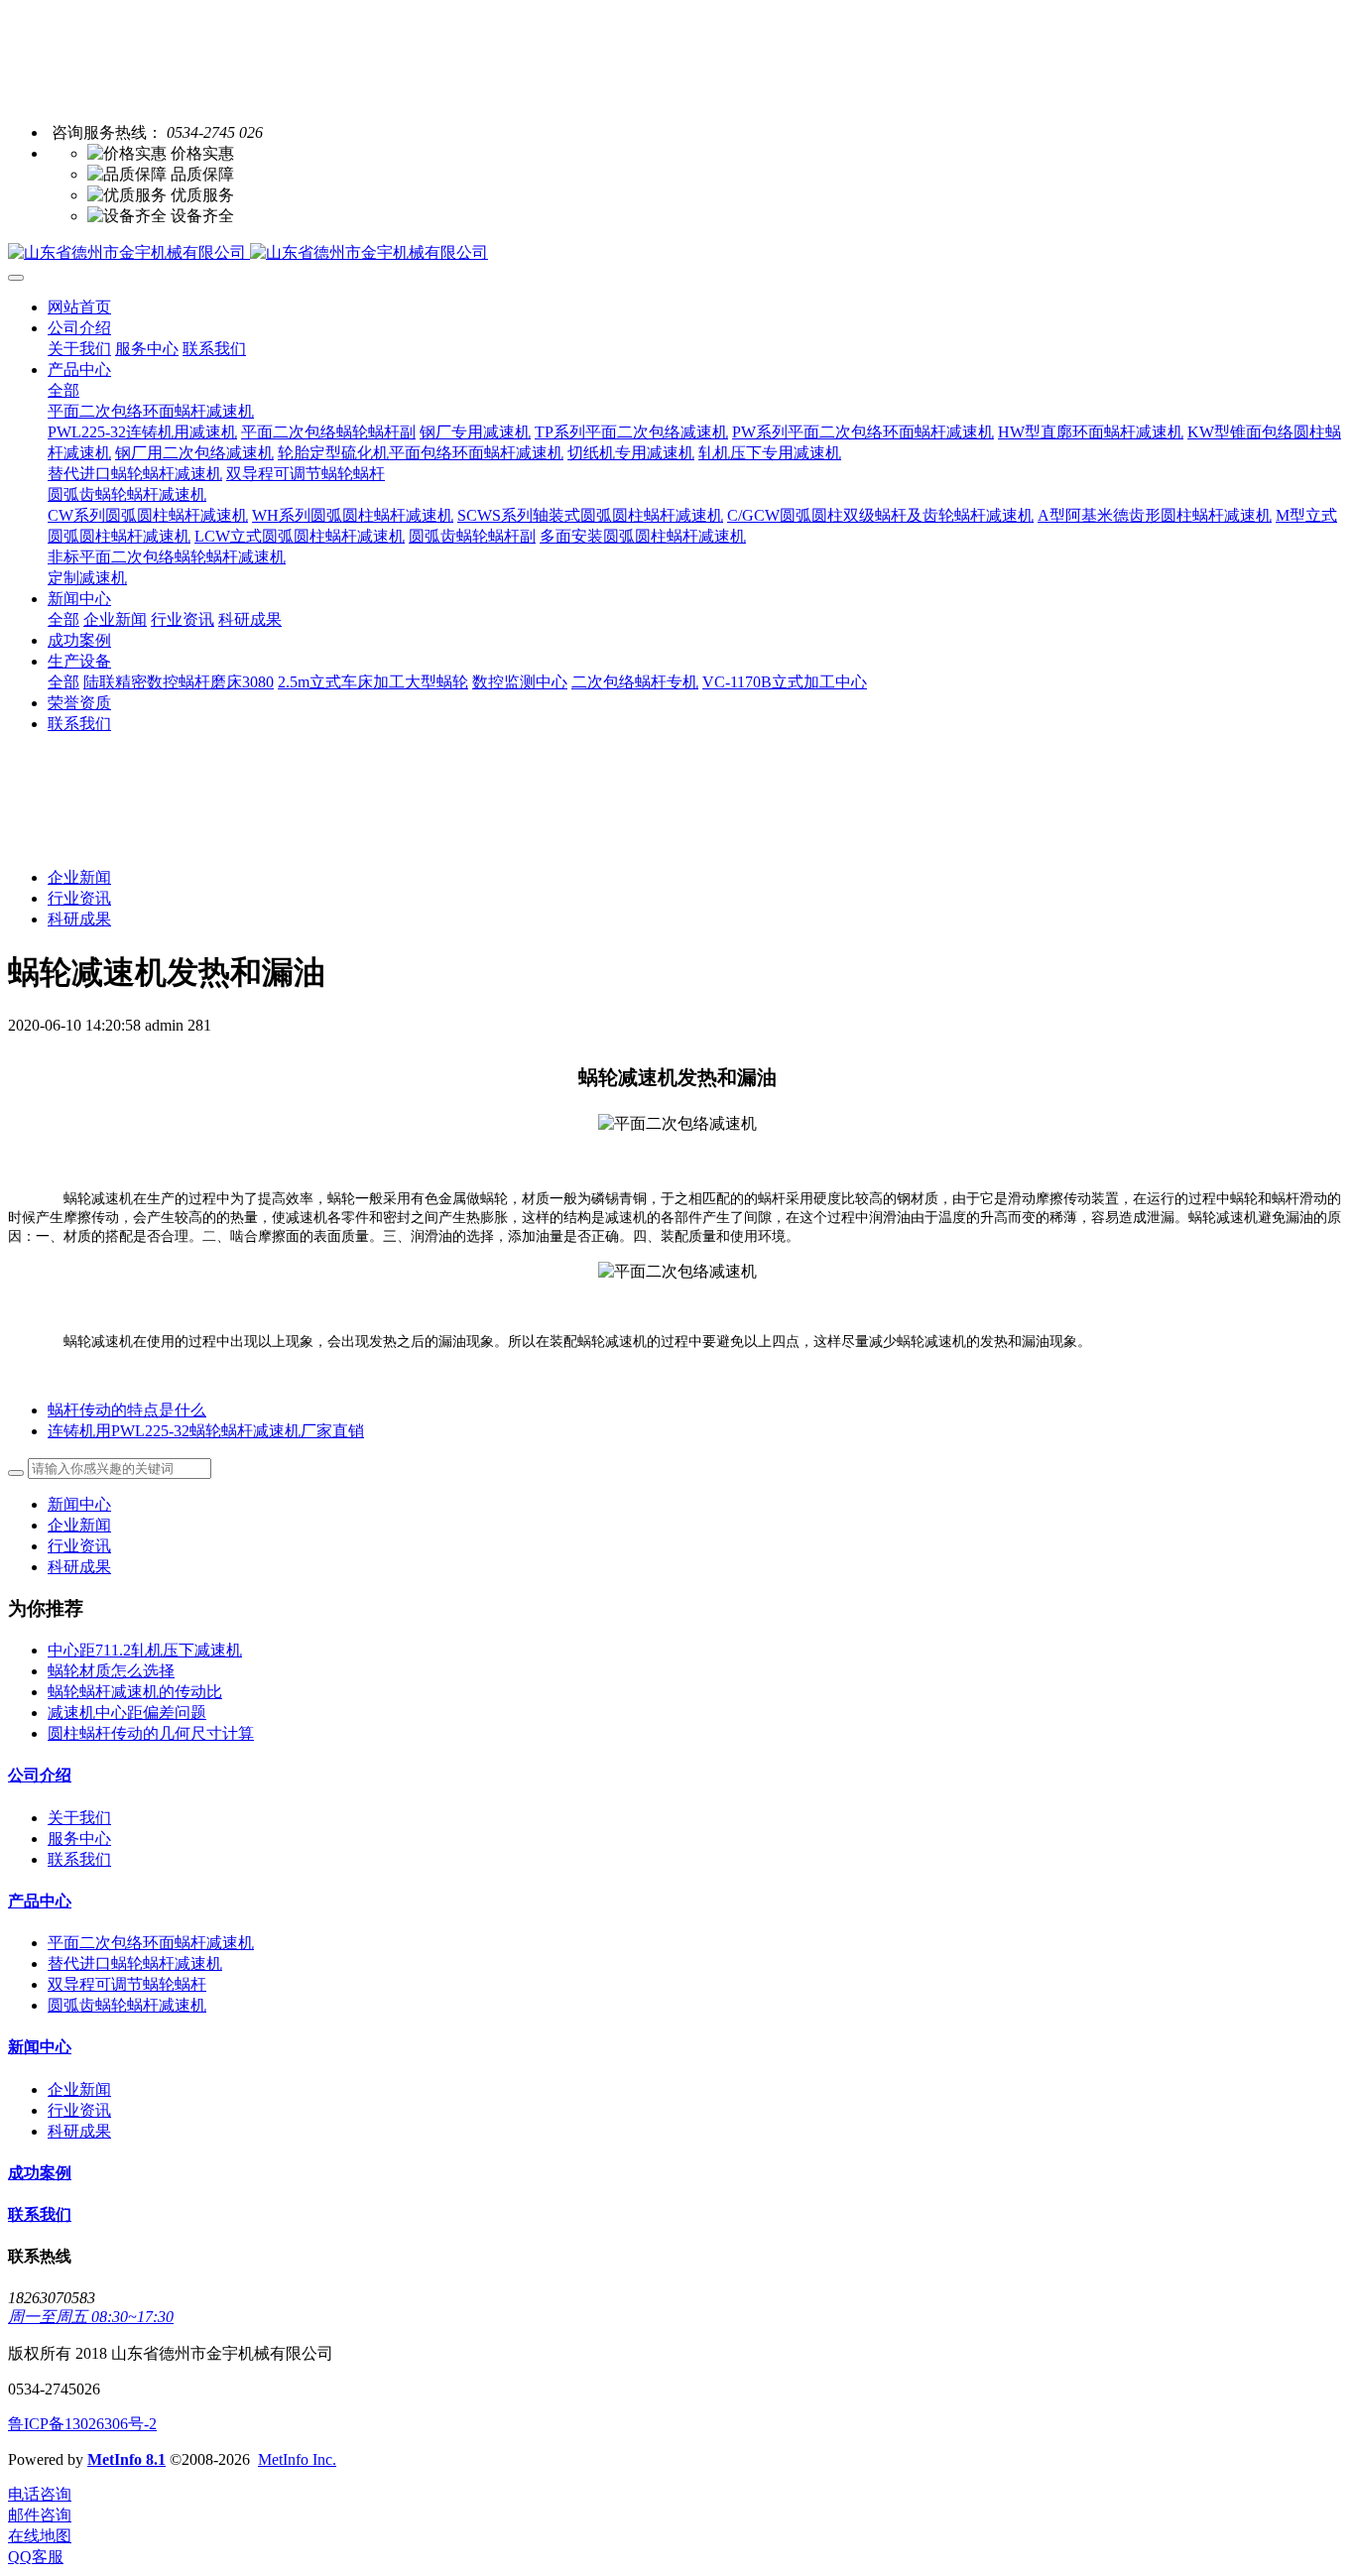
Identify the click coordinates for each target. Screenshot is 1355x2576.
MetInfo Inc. (297, 2459)
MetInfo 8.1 (126, 2459)
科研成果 (79, 919)
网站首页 (79, 307)
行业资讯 (79, 898)
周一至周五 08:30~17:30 (91, 2317)
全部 (63, 390)
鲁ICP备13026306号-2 (82, 2424)
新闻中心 (79, 1504)
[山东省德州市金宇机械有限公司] (677, 253)
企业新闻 (79, 877)
